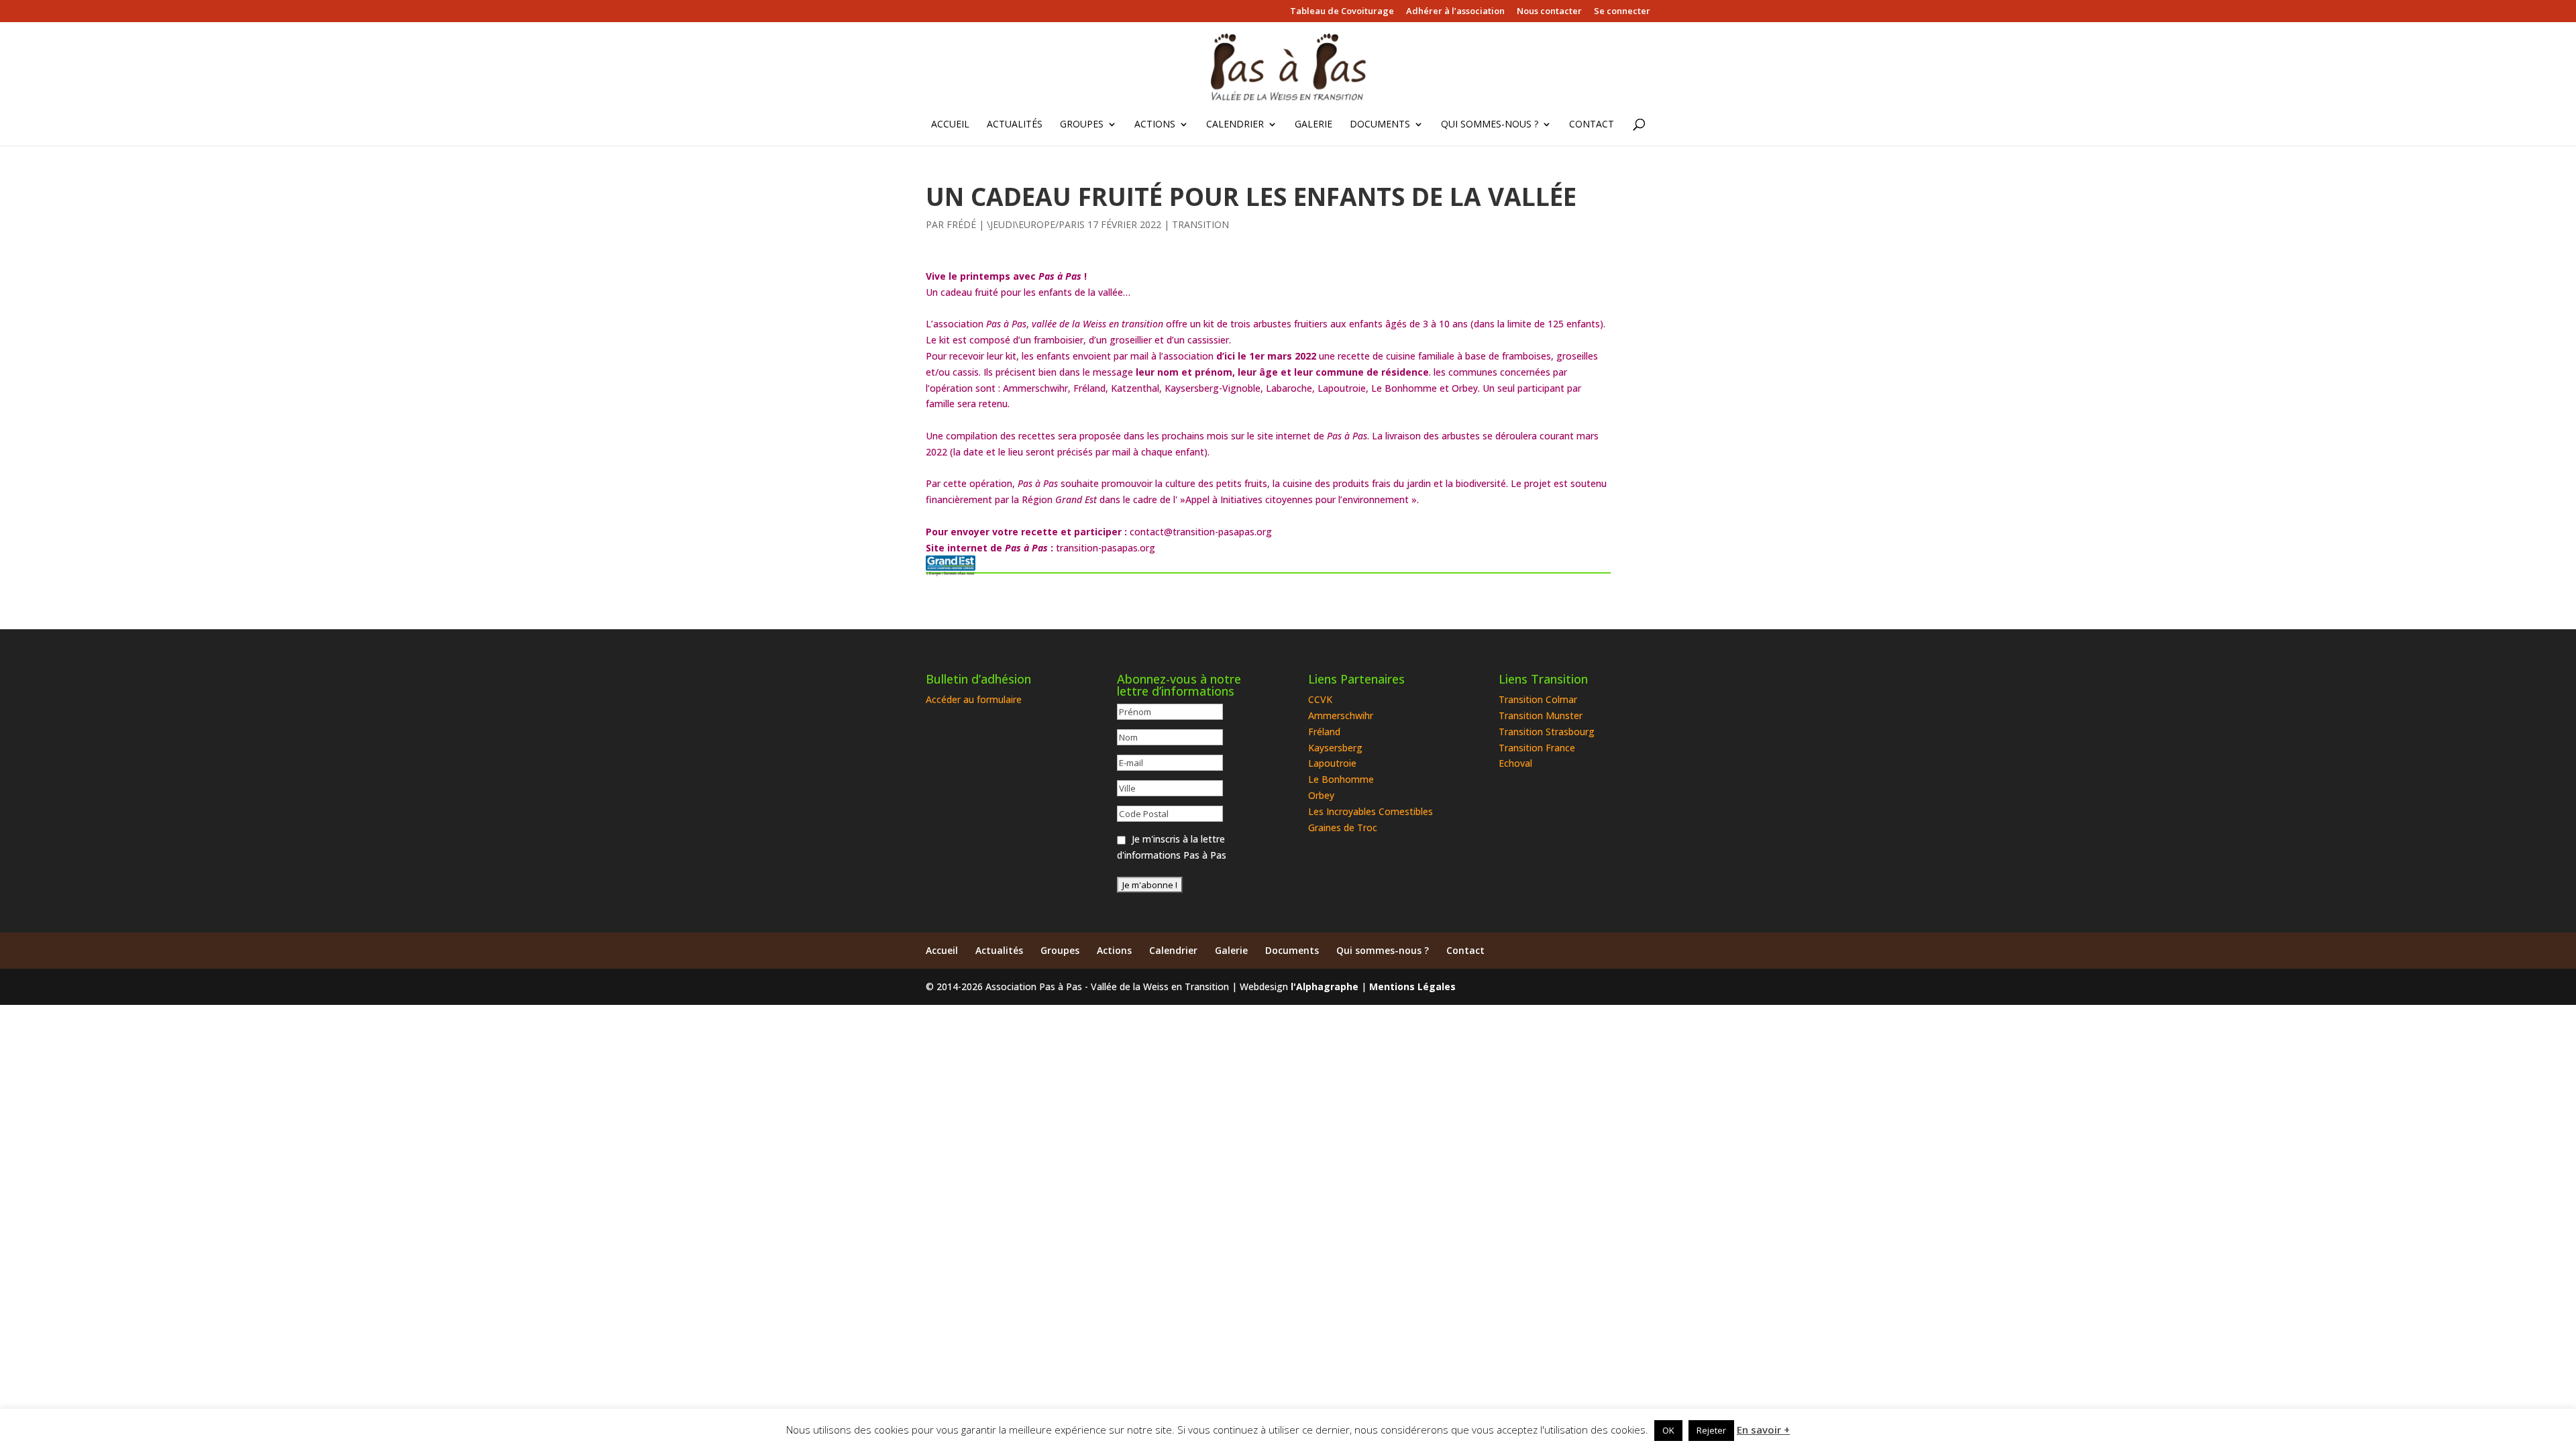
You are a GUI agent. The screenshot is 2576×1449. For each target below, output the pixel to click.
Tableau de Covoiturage (1342, 12)
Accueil (950, 125)
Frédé (961, 224)
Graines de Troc (1343, 827)
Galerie (1313, 125)
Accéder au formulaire (974, 699)
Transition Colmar (1538, 699)
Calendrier (1235, 125)
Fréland (1324, 732)
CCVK (1320, 699)
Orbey (1321, 795)
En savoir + (1763, 1430)
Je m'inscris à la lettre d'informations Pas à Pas (1172, 847)
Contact (1592, 125)
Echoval (1515, 763)
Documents (1380, 125)
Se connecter (1622, 12)
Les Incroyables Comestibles (1371, 811)
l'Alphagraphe (1325, 986)
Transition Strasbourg (1547, 732)
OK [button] (1668, 1430)
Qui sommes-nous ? (1490, 125)
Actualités (1015, 125)
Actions (1155, 125)
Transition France (1537, 748)
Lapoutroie (1332, 763)
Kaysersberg (1335, 748)
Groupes (1082, 125)
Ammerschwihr (1341, 715)
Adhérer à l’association (1455, 12)
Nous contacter (1549, 12)
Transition (1200, 224)
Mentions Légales (1412, 986)
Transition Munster (1541, 715)
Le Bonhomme (1341, 779)
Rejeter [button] (1711, 1430)
